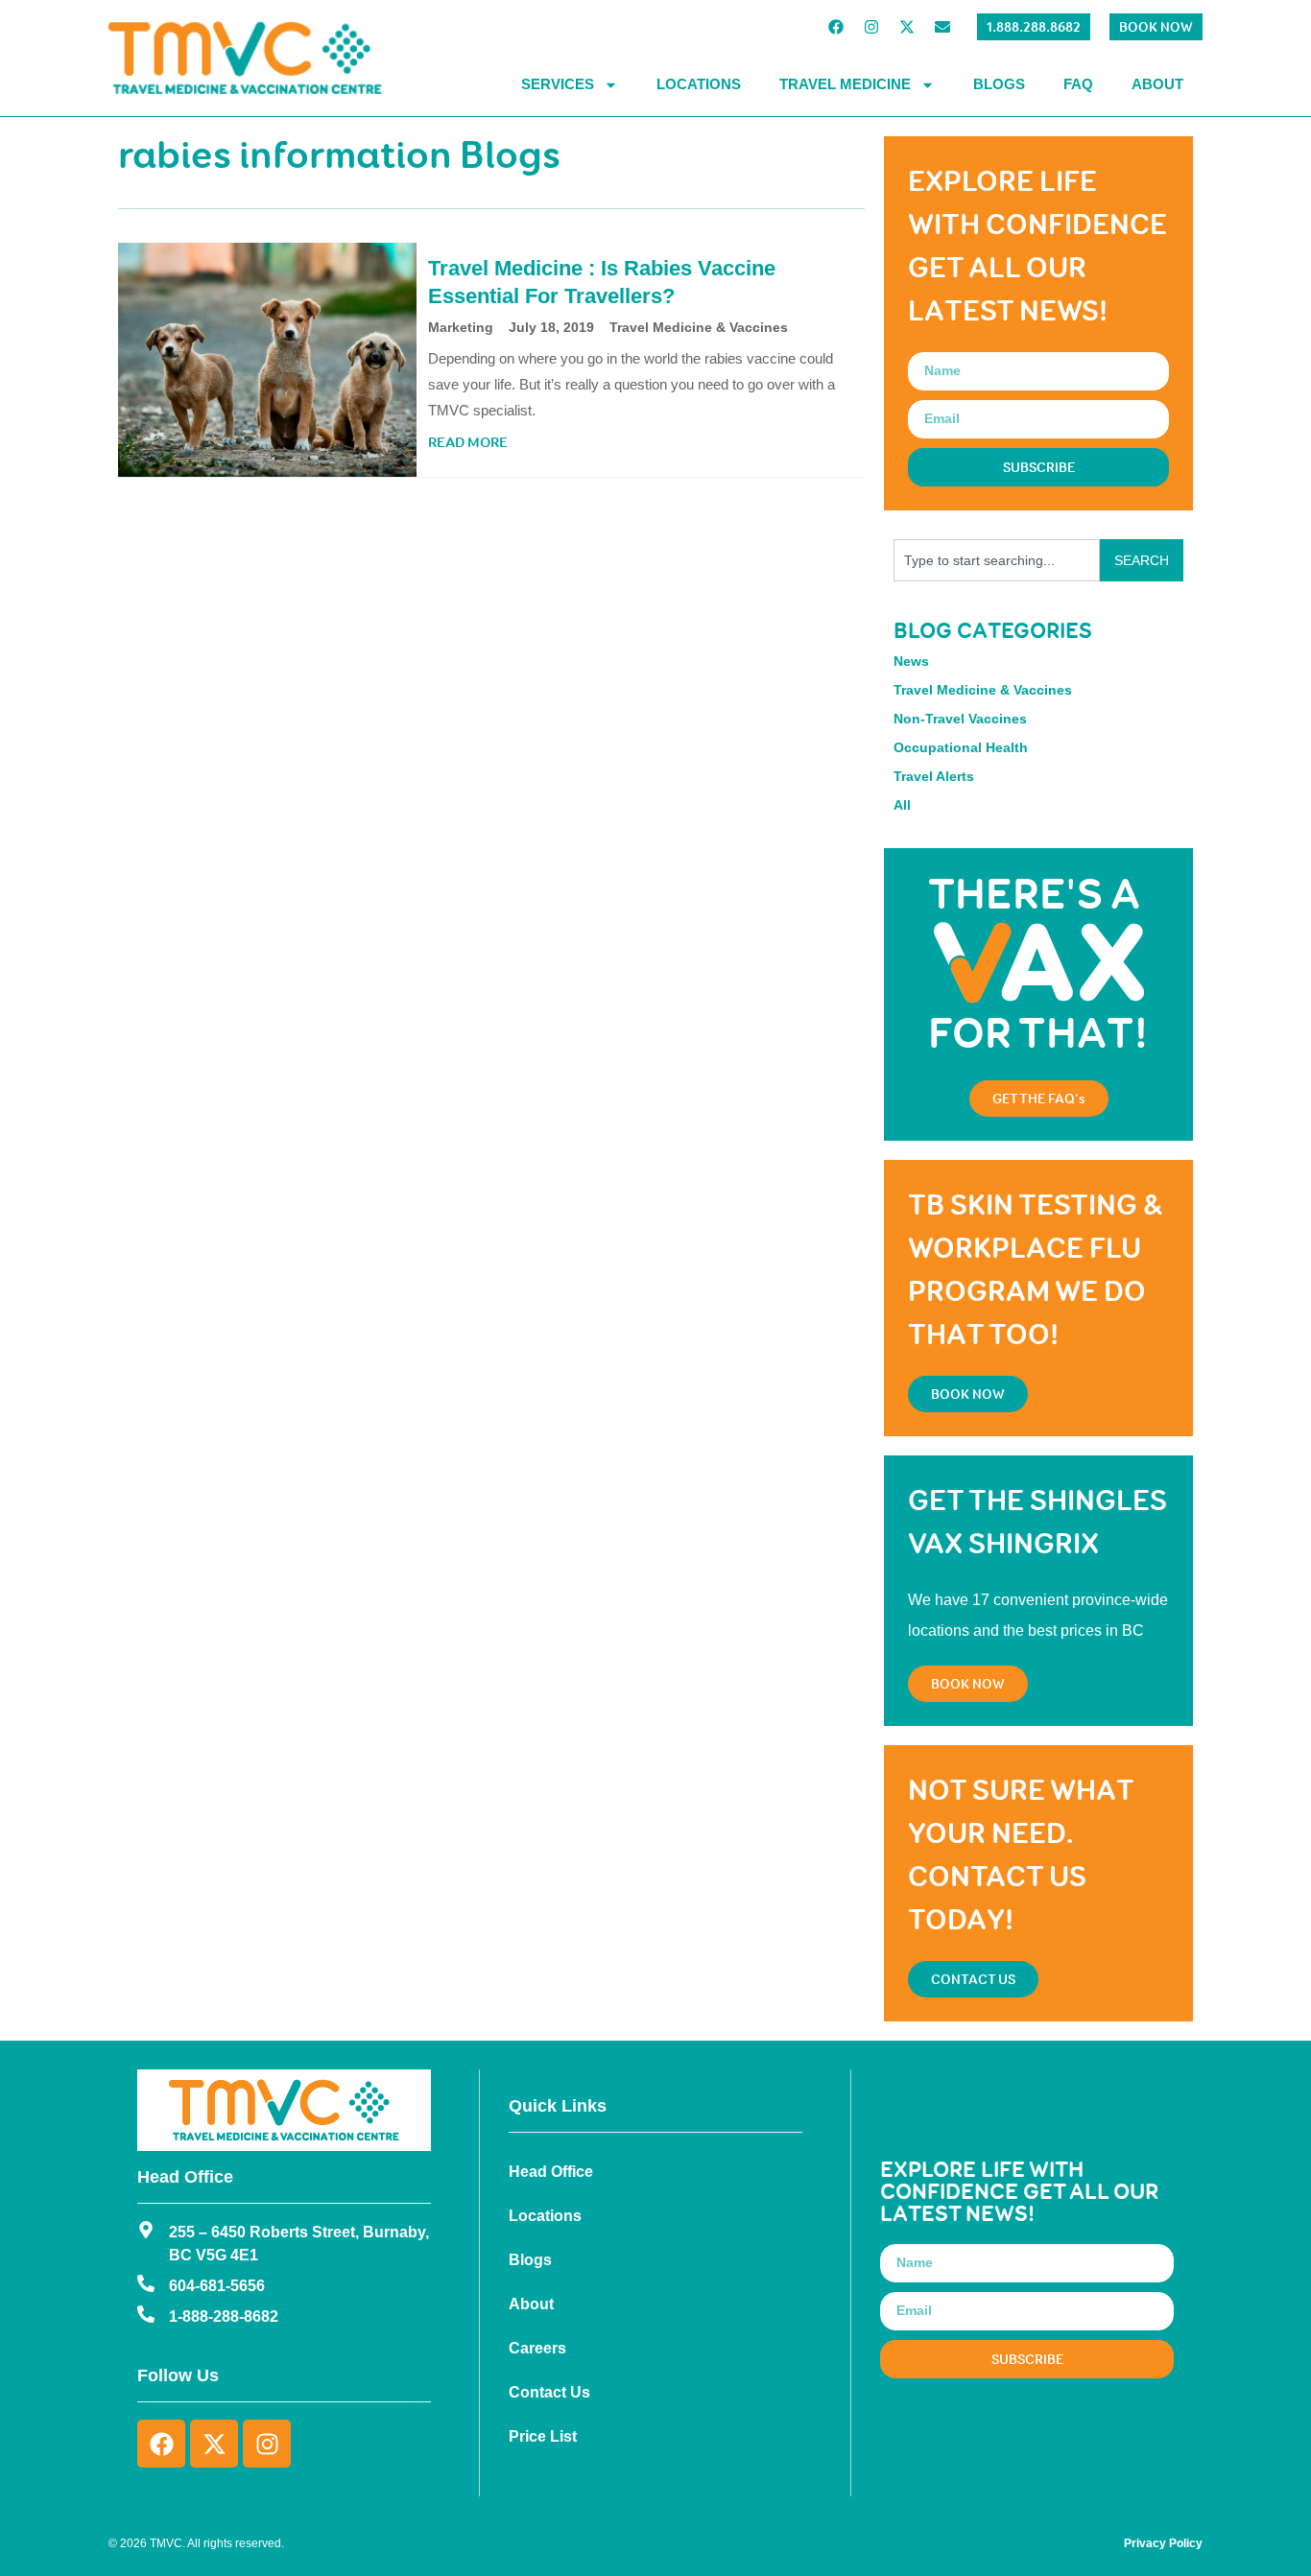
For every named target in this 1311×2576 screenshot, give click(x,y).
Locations (699, 84)
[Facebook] (836, 27)
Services (558, 84)
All (902, 805)
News (911, 661)
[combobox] (997, 560)
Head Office (551, 2172)
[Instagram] (871, 27)
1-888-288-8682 (224, 2316)
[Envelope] (942, 27)
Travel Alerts (934, 776)
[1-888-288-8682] (146, 2314)
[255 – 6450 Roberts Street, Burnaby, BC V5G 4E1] (146, 2230)
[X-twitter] (907, 27)
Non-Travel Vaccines (960, 719)
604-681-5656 (217, 2286)
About (1157, 84)
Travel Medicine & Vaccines (699, 327)
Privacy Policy (1163, 2543)
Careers (537, 2348)
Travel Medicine (845, 84)
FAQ (1078, 84)
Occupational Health (961, 747)
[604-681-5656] (146, 2283)
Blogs (999, 84)
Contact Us (549, 2392)
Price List (543, 2436)
